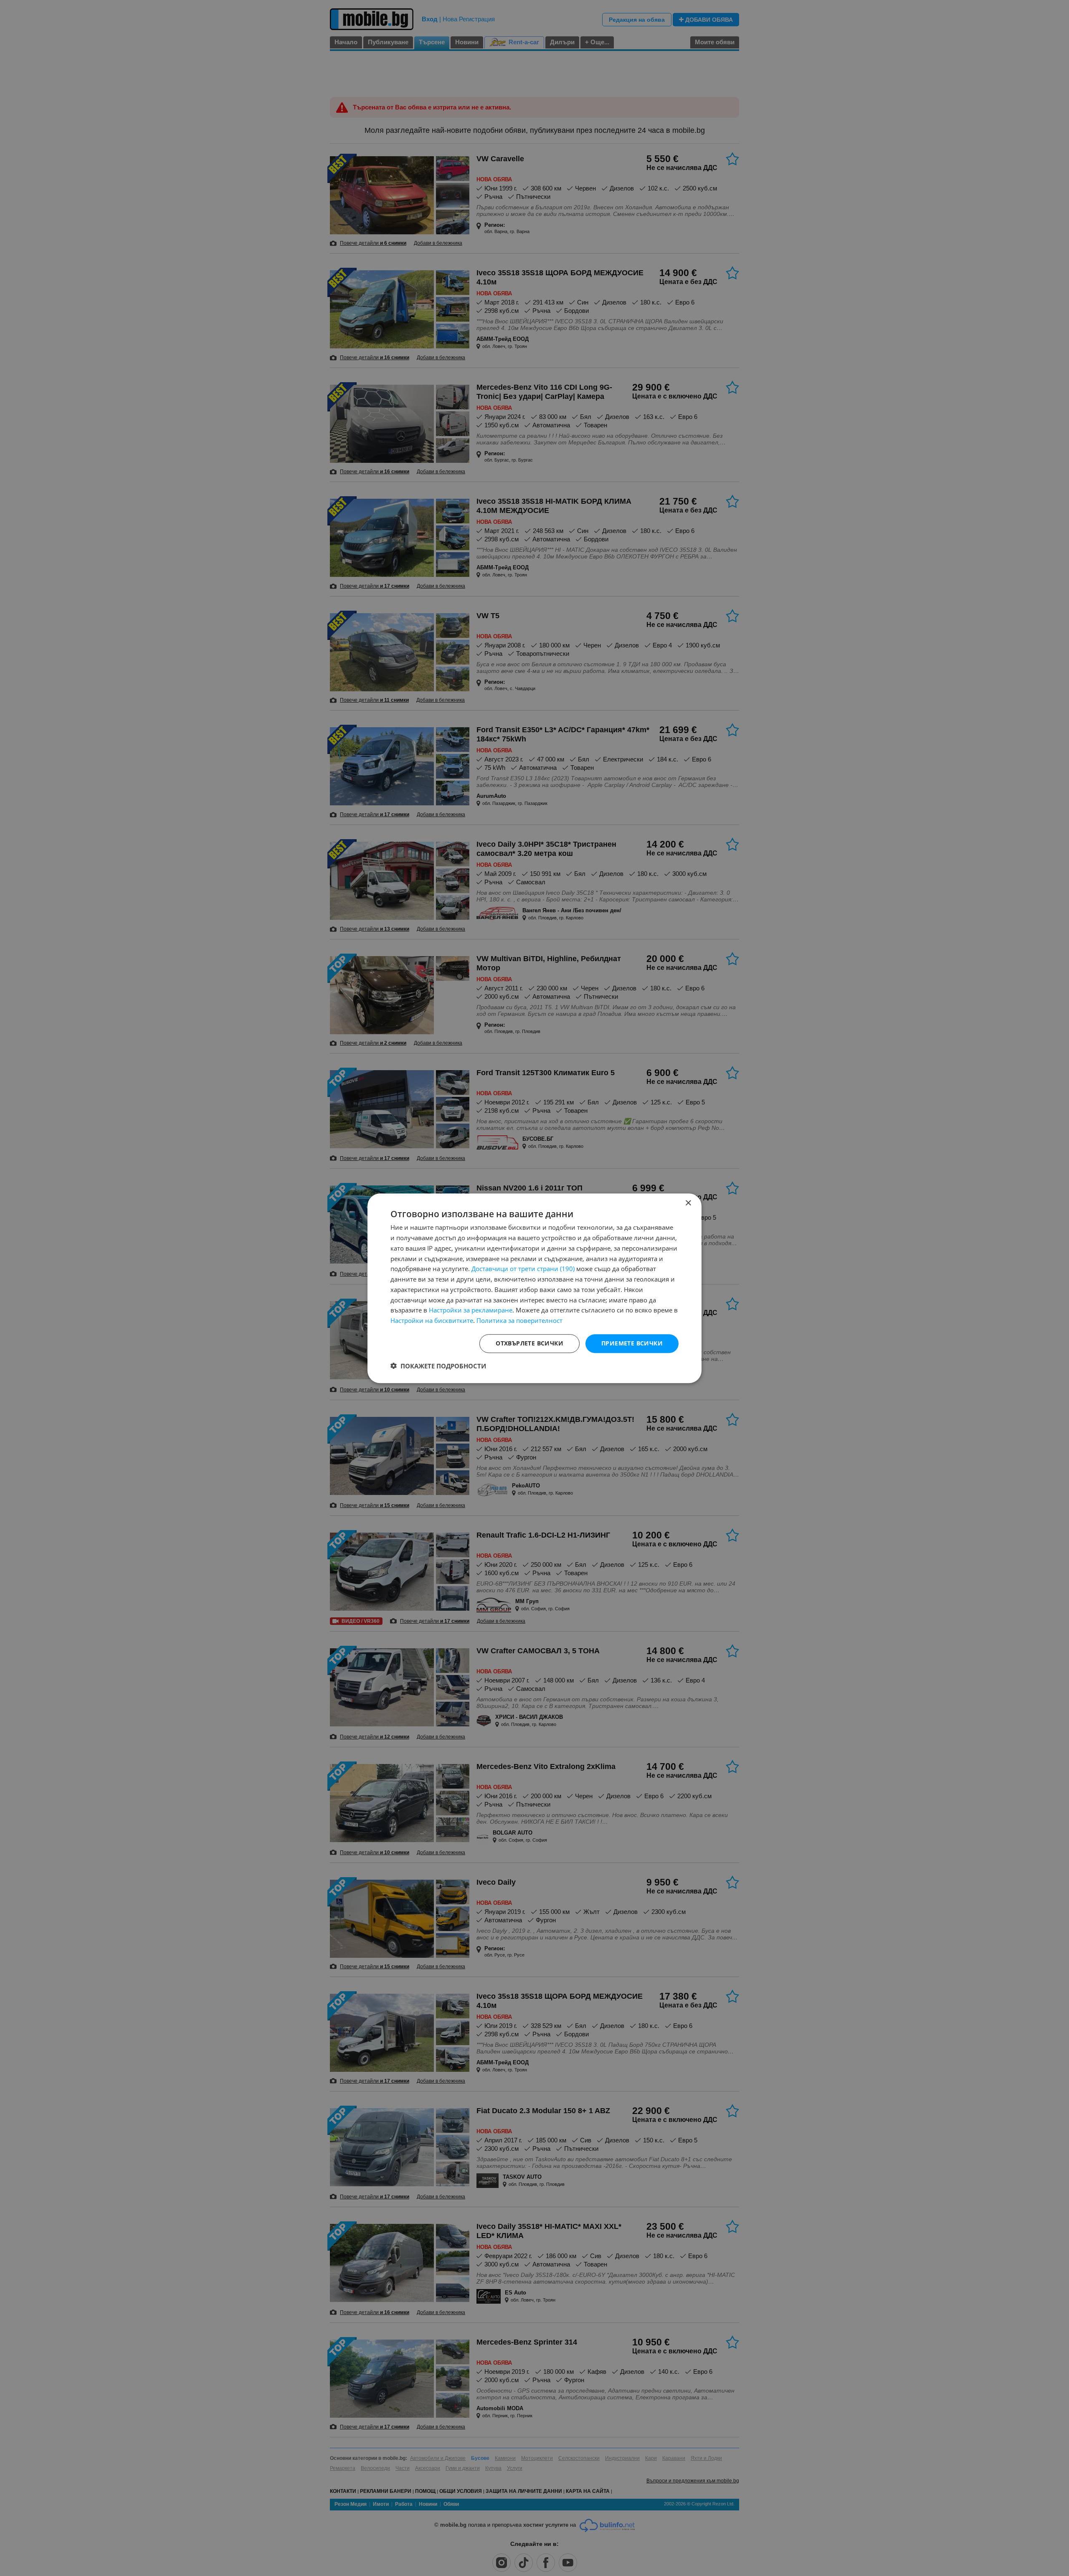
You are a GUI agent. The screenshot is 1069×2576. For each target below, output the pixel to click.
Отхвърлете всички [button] (529, 1343)
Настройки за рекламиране (471, 1310)
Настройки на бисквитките (432, 1320)
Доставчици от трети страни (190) (523, 1269)
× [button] (688, 1203)
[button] (438, 1365)
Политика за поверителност (519, 1320)
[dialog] (534, 1288)
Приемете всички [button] (632, 1343)
